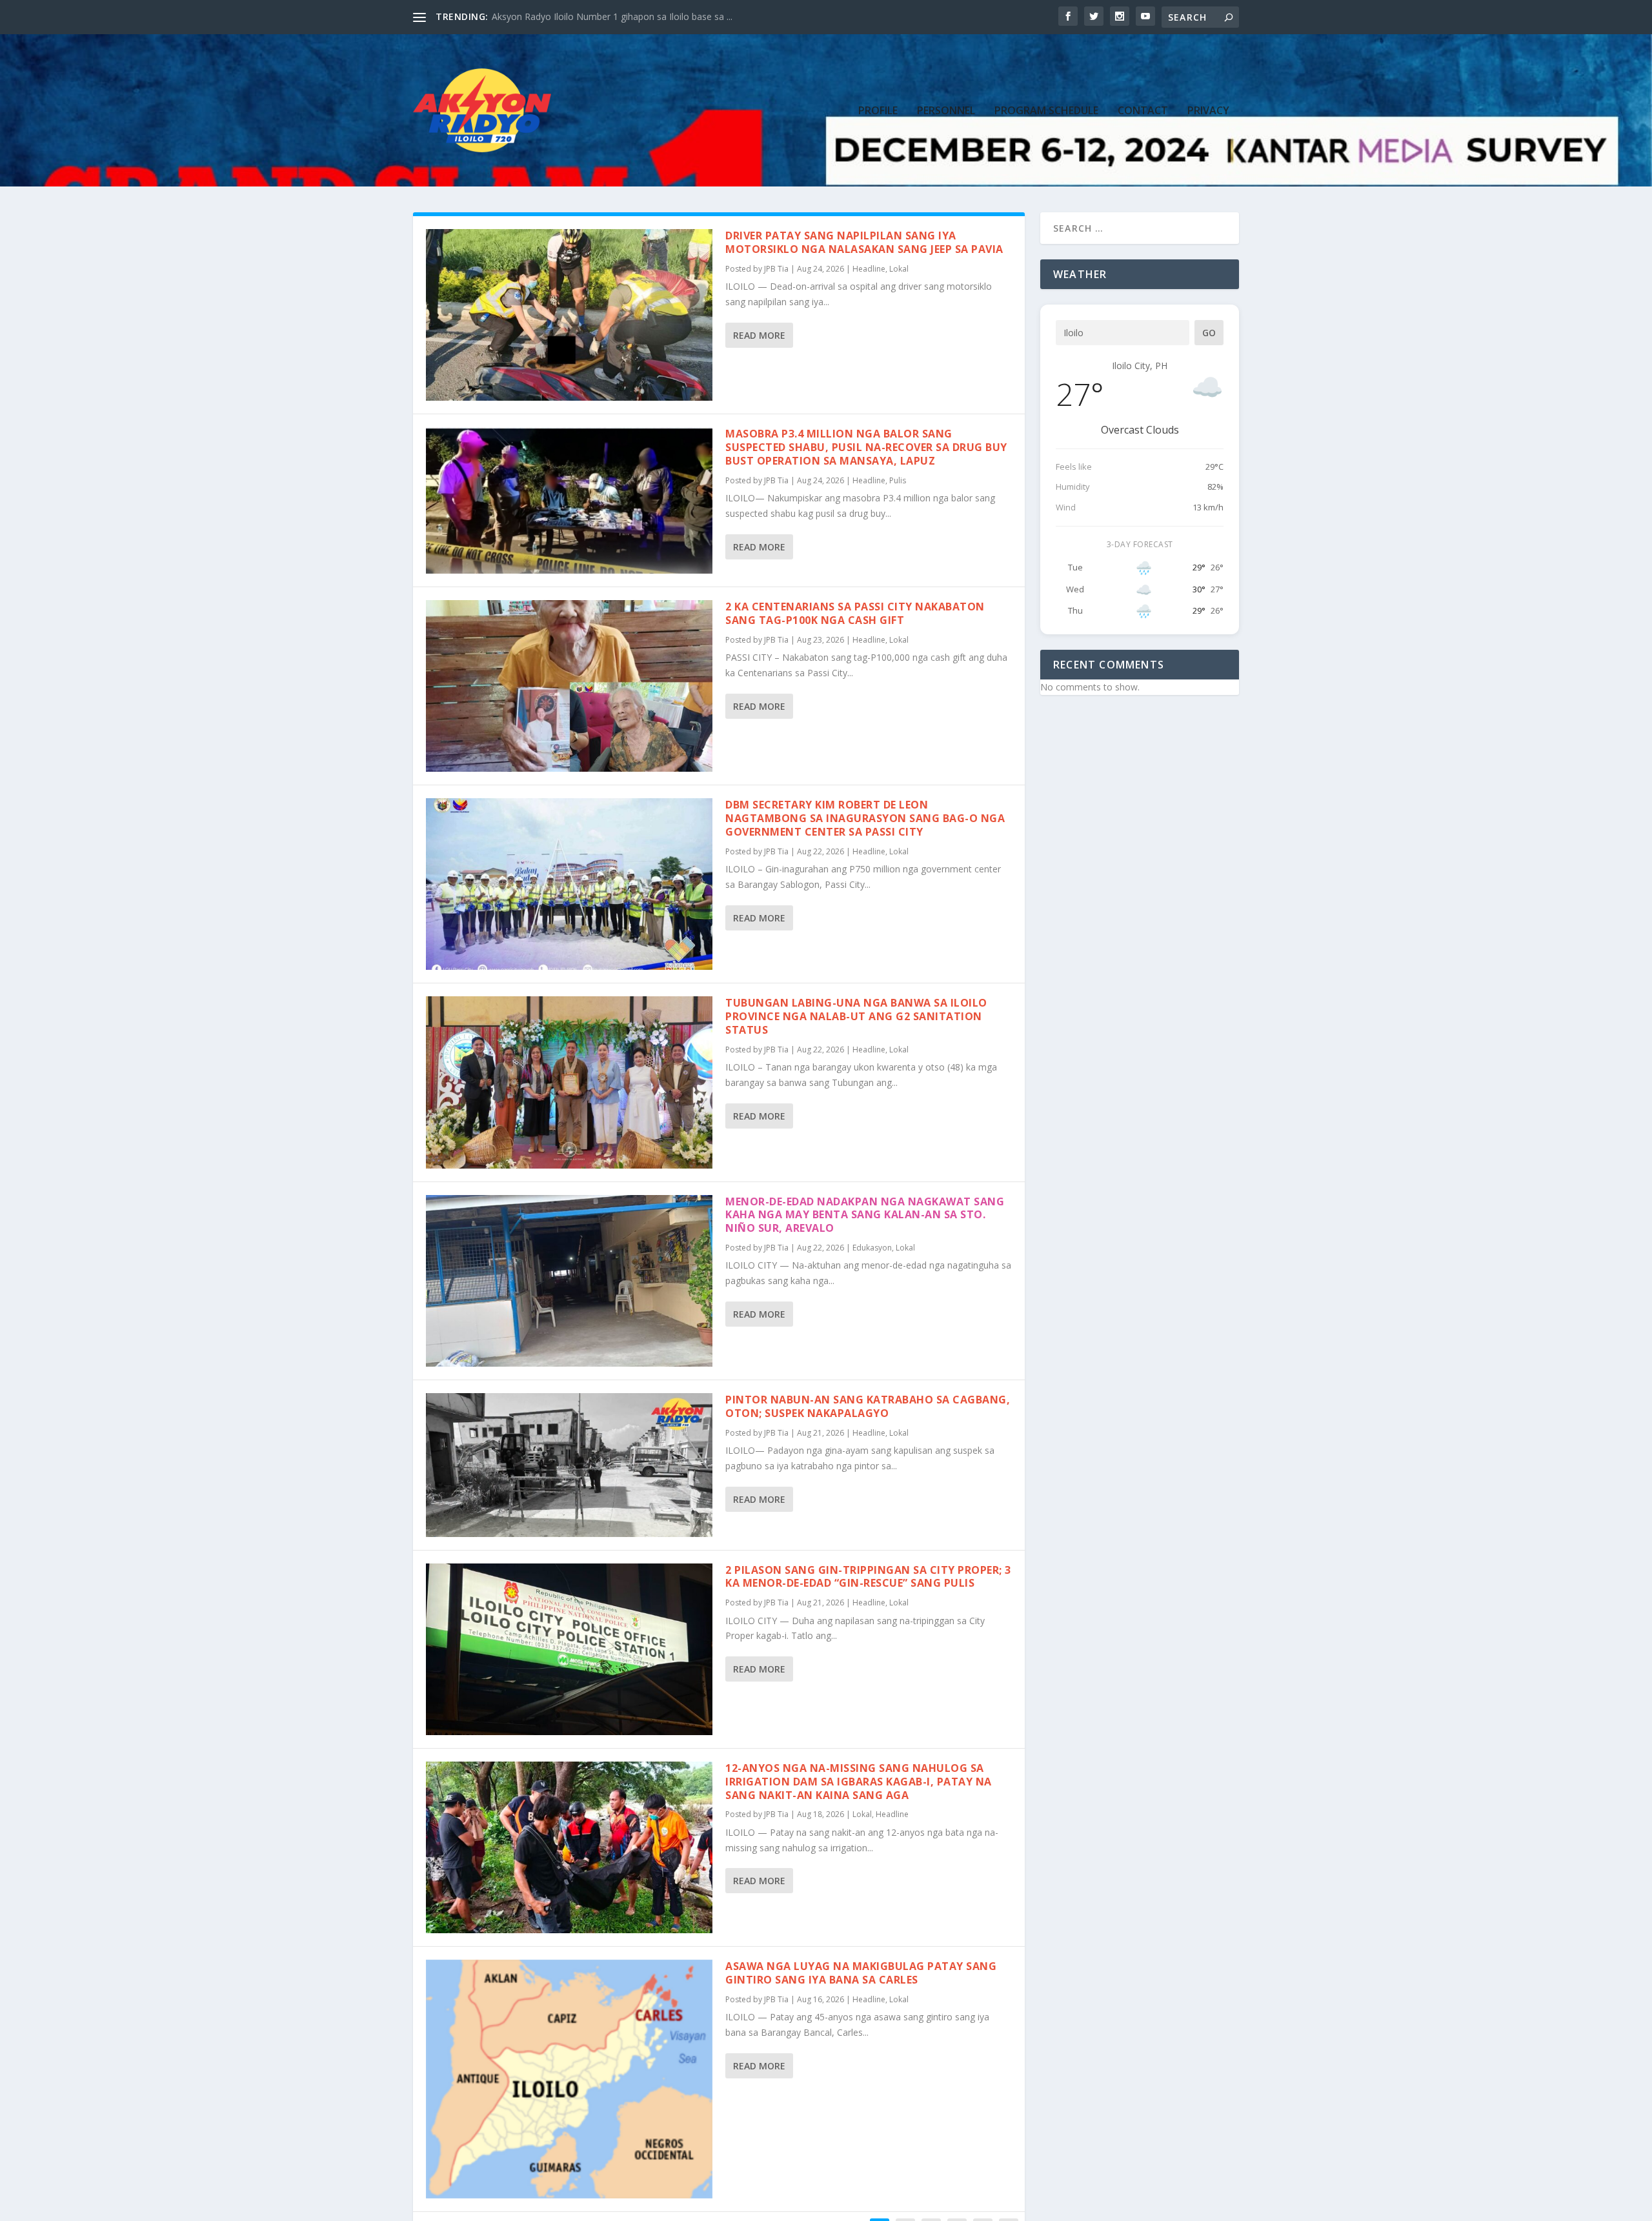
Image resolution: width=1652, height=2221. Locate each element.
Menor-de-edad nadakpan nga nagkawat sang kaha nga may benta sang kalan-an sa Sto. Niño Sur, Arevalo (865, 1215)
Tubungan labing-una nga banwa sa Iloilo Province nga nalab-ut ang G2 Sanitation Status (856, 1016)
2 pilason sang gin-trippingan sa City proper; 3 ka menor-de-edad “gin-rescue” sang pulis (868, 1577)
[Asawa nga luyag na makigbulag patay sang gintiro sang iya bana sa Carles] (569, 2079)
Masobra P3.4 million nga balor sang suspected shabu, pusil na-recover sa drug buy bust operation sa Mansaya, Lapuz (866, 447)
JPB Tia (776, 269)
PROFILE (878, 111)
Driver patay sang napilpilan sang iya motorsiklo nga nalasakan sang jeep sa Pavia (864, 242)
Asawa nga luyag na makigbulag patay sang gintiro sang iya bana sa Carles (861, 1973)
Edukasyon (872, 1248)
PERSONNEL (946, 111)
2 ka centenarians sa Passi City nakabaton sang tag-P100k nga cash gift (855, 613)
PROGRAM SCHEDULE (1046, 111)
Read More (759, 335)
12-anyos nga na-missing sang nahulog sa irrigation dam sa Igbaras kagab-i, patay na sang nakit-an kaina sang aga (859, 1782)
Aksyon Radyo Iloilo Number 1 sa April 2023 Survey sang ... (614, 16)
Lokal (899, 269)
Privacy (1208, 111)
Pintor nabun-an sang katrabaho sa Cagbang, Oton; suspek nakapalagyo (868, 1406)
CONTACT (1143, 111)
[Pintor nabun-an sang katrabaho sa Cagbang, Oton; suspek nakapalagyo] (569, 1465)
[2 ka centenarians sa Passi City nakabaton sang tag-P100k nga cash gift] (569, 686)
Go (1209, 333)
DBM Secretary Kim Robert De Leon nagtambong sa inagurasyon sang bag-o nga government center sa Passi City (865, 818)
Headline (869, 269)
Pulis (898, 480)
